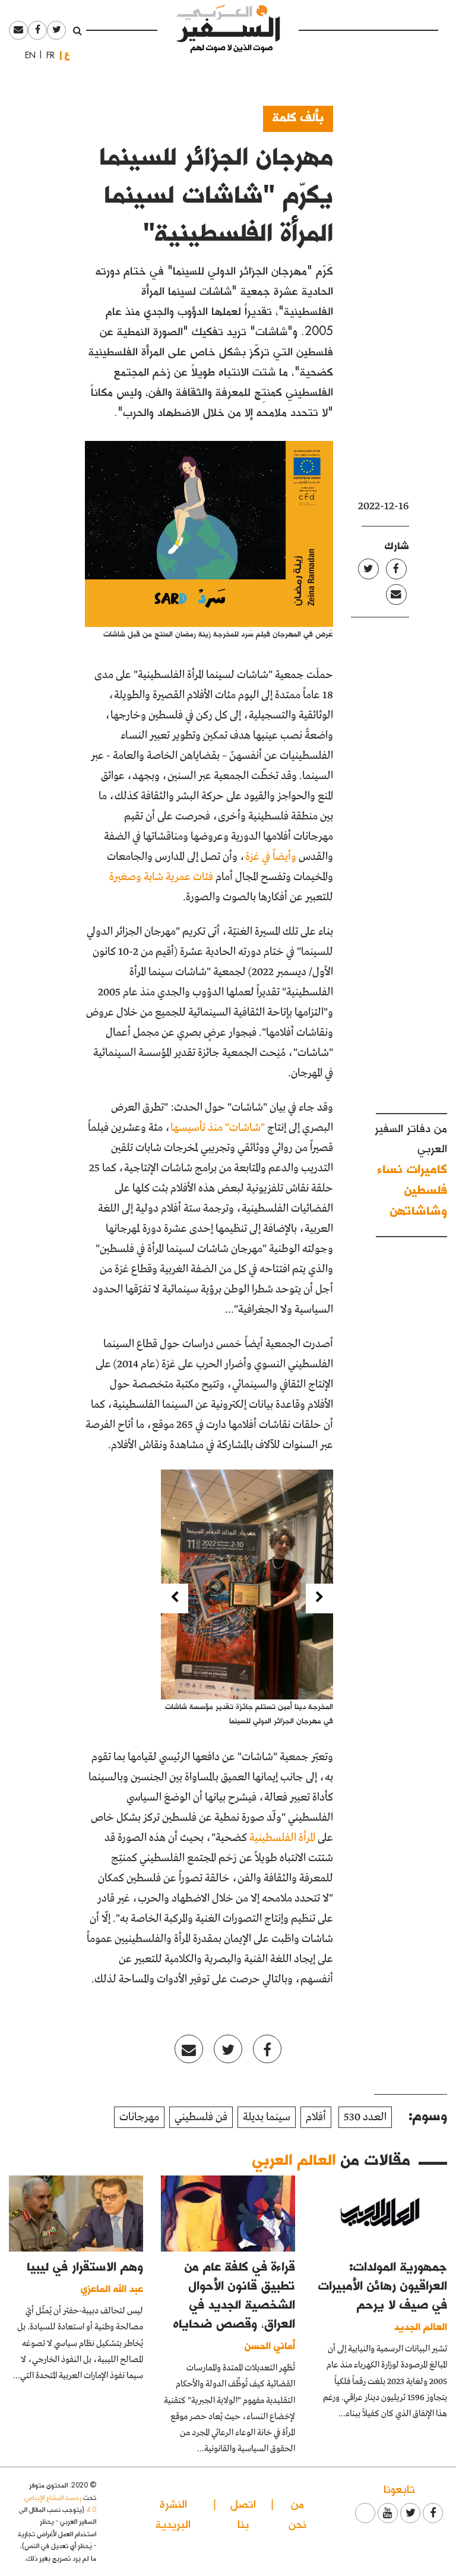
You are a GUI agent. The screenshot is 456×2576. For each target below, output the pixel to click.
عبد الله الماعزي (112, 2288)
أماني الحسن (270, 2345)
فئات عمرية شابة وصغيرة (161, 877)
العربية (67, 55)
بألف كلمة (298, 116)
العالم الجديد (421, 2326)
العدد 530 (365, 2117)
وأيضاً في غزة (271, 857)
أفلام (316, 2117)
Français (47, 55)
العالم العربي (294, 2159)
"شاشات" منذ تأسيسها (218, 1128)
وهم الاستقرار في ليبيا (85, 2266)
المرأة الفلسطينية (282, 1838)
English (27, 55)
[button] (319, 1598)
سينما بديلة (267, 2117)
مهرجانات (139, 2117)
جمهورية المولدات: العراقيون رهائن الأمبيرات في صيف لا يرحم (383, 2285)
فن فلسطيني (201, 2117)
